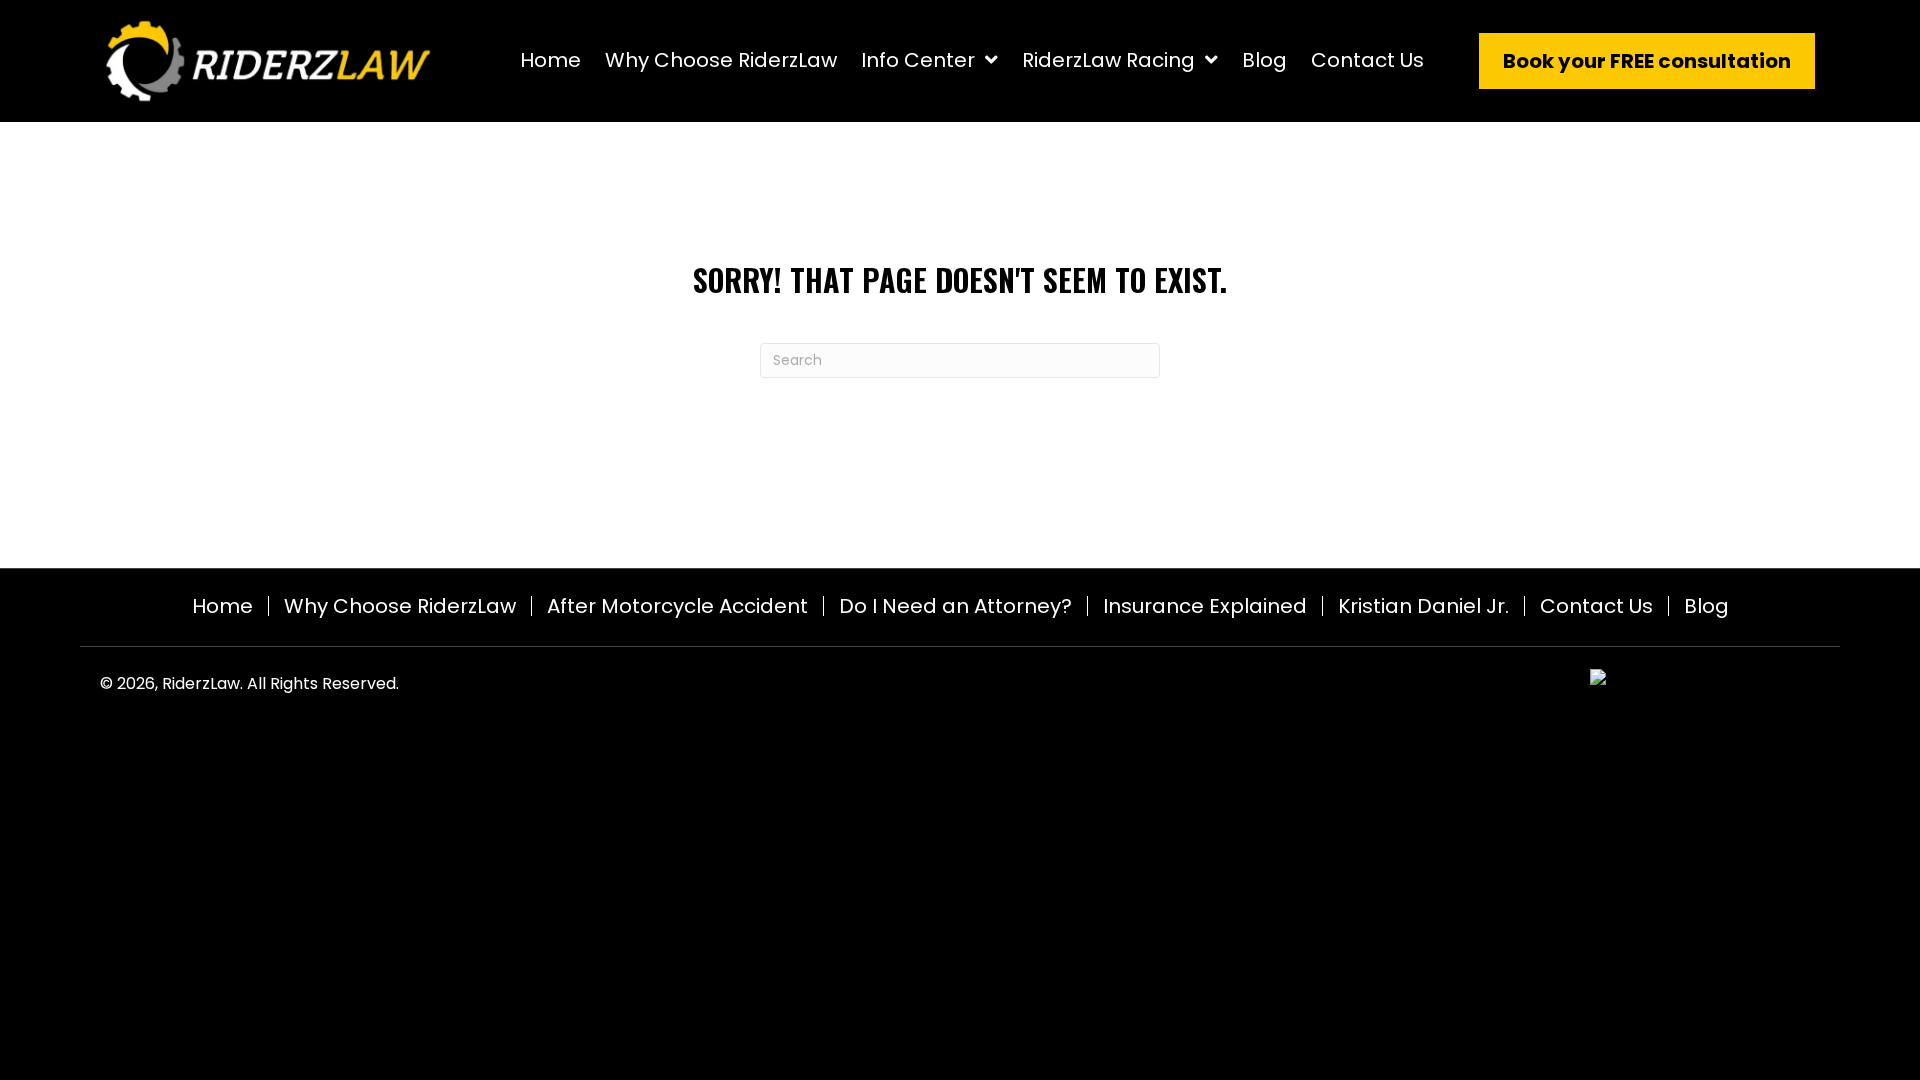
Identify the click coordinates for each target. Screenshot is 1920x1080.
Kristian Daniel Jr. (1423, 606)
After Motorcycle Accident (677, 606)
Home (222, 606)
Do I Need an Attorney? (955, 606)
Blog (1706, 606)
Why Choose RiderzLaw (400, 606)
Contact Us (1596, 606)
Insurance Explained (1205, 606)
